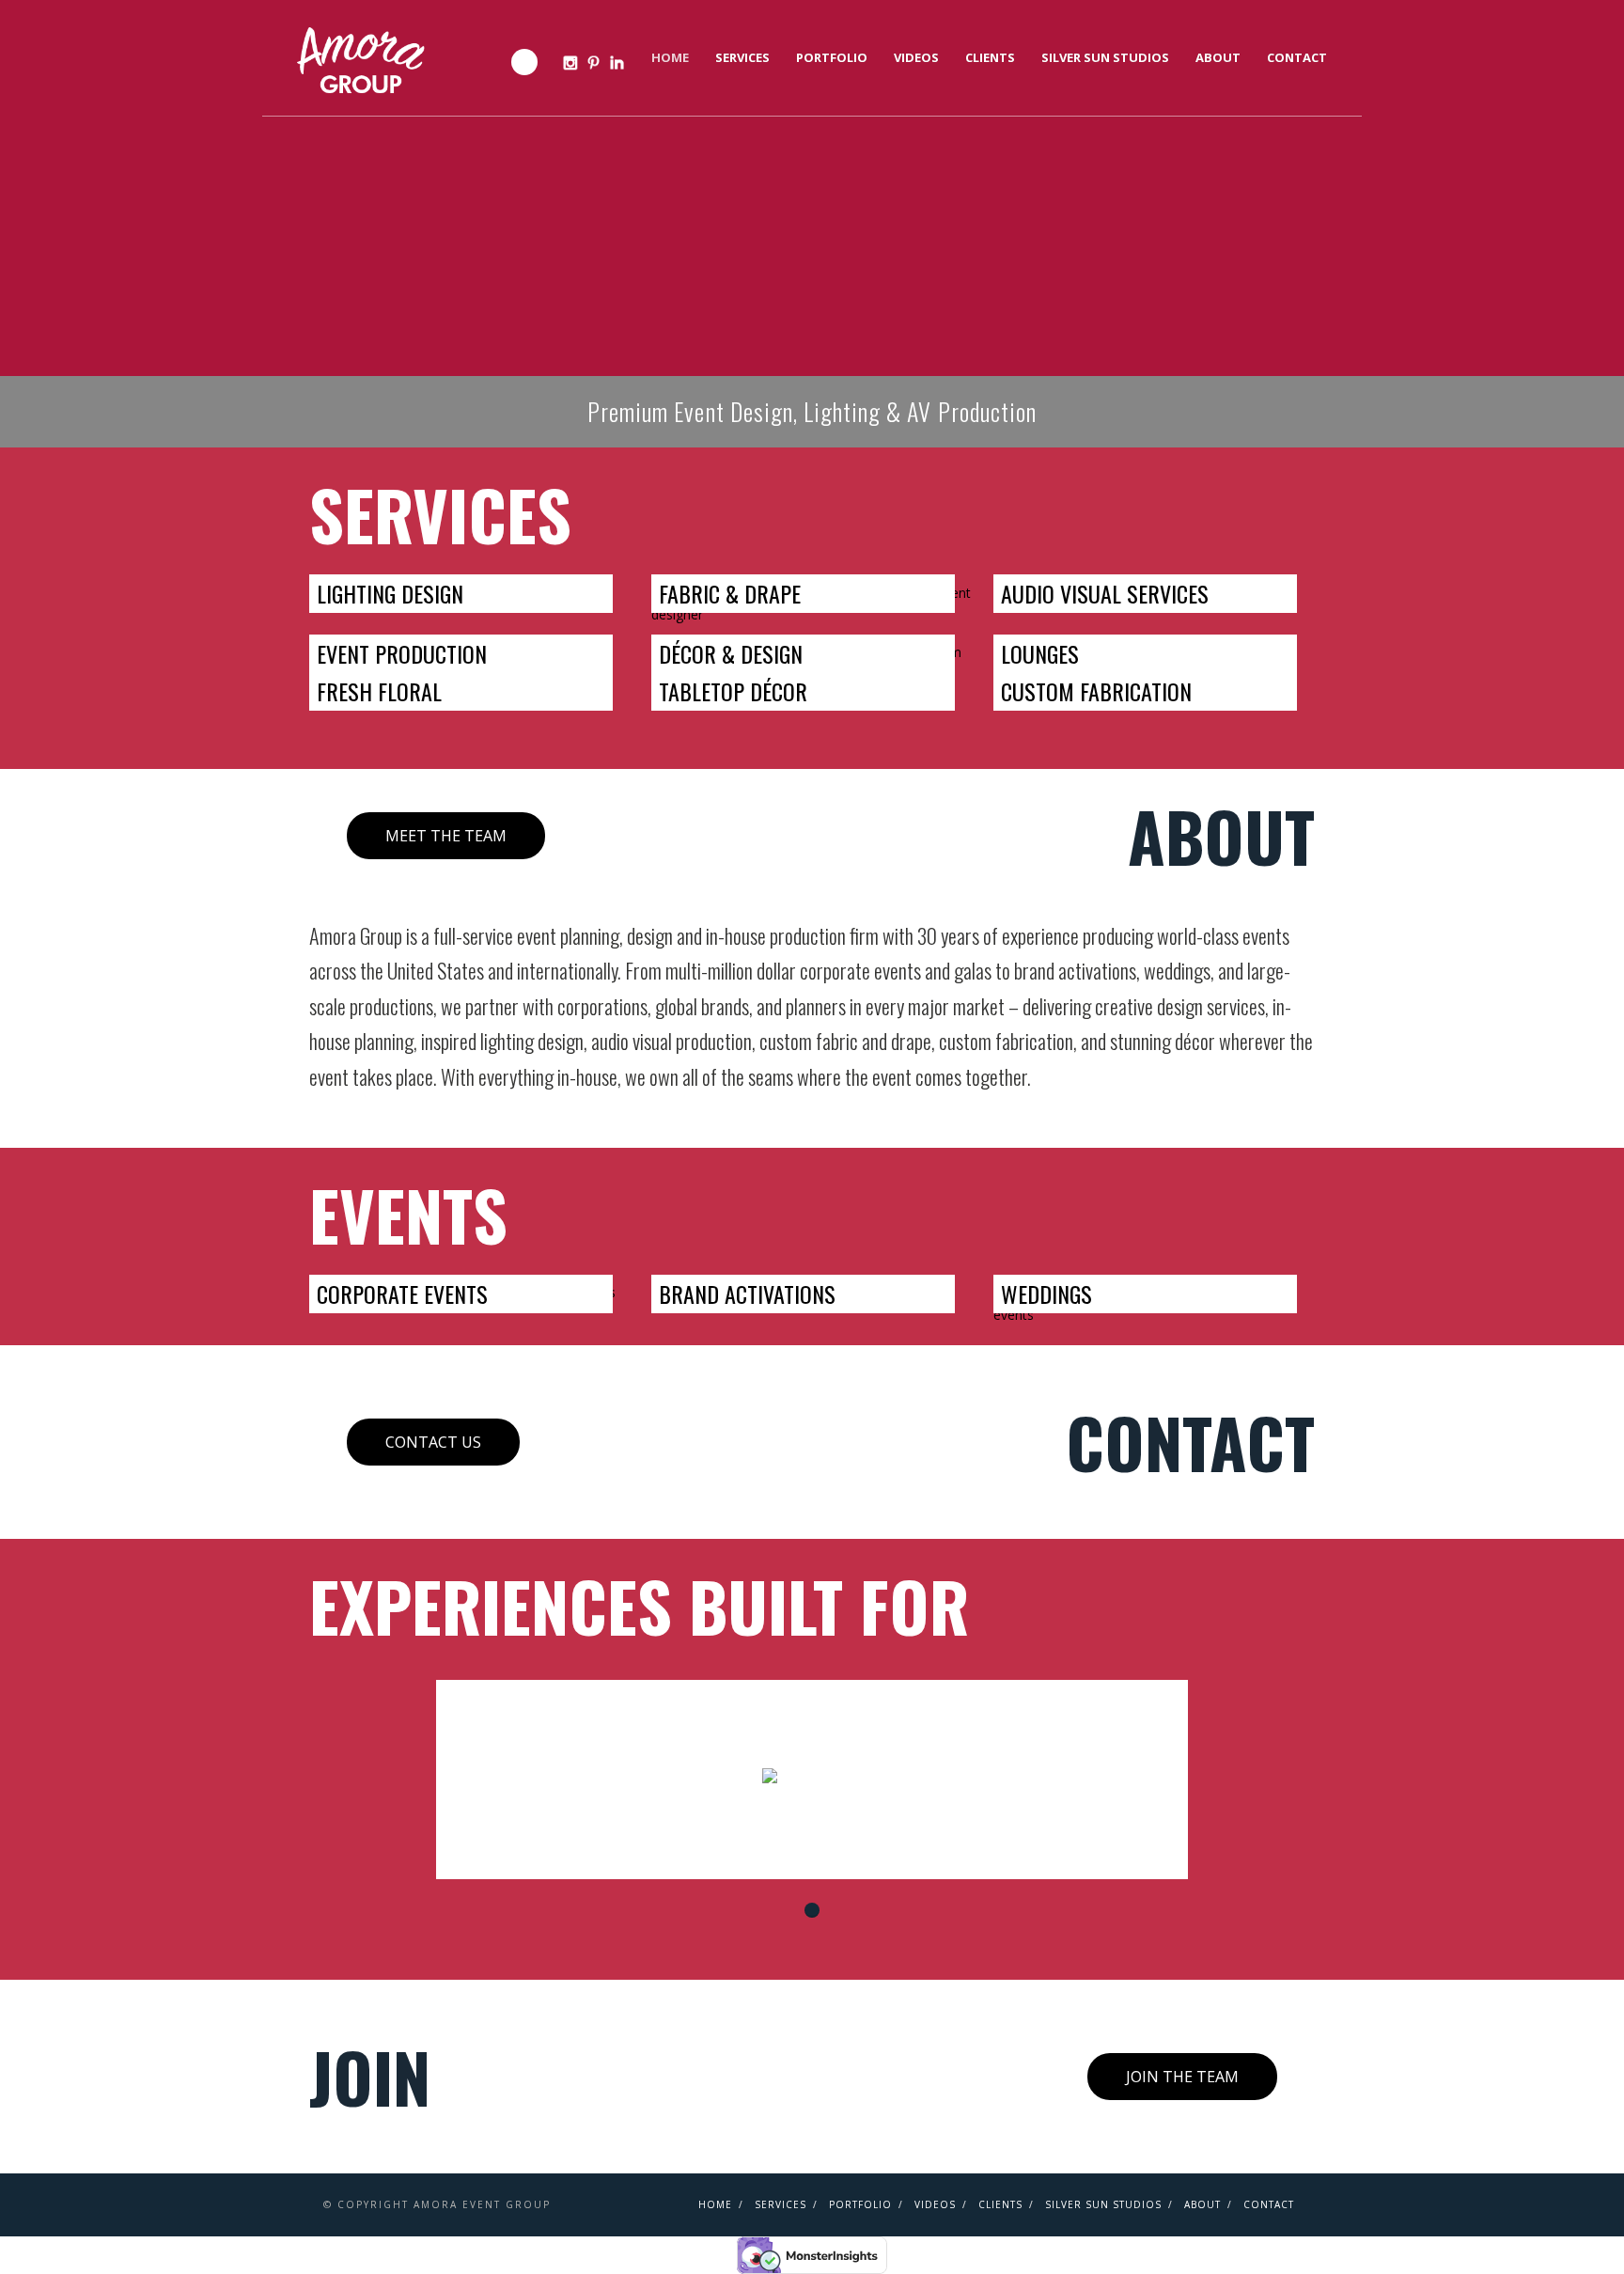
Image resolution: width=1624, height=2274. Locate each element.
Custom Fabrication (1096, 691)
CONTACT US (433, 1442)
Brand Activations (747, 1294)
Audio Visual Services (1105, 593)
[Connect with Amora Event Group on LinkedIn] (617, 63)
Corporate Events (402, 1294)
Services (742, 57)
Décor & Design (731, 653)
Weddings (1046, 1294)
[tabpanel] (812, 1780)
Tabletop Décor (733, 691)
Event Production (402, 653)
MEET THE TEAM (446, 836)
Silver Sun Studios (1105, 57)
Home (670, 57)
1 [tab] (812, 1910)
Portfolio (832, 57)
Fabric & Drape (730, 593)
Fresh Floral (379, 691)
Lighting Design (390, 593)
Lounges (1040, 653)
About (1218, 57)
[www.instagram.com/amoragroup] (570, 63)
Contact (1297, 57)
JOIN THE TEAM (1182, 2077)
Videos (916, 57)
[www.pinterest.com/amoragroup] (593, 63)
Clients (990, 57)
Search (524, 62)
